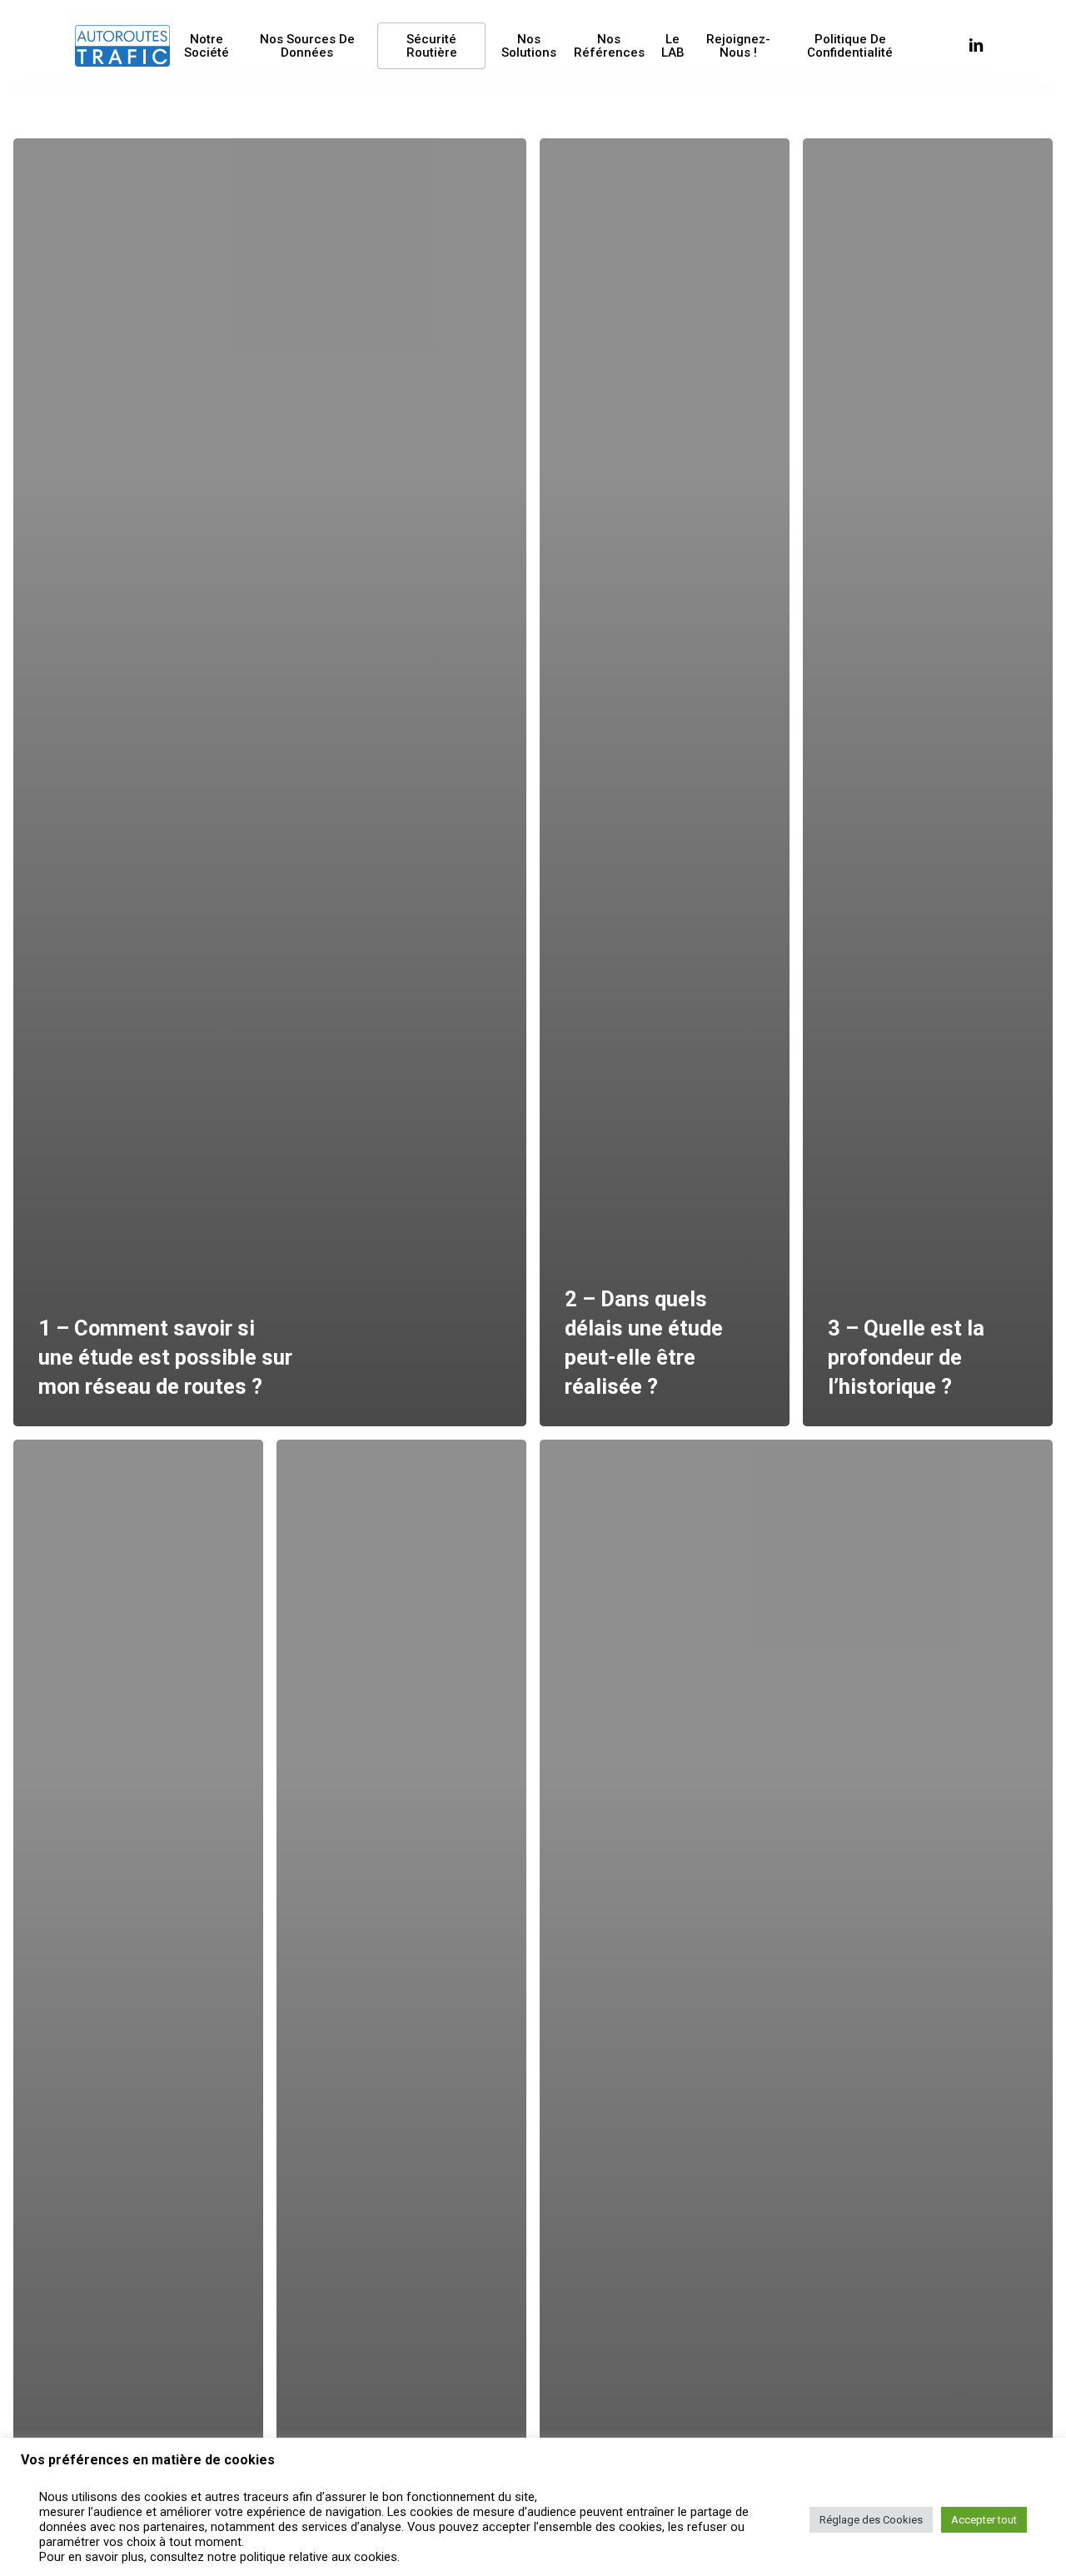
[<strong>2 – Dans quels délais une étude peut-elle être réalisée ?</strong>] (665, 782)
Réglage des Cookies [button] (871, 2520)
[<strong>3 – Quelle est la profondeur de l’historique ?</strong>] (928, 782)
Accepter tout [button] (984, 2520)
